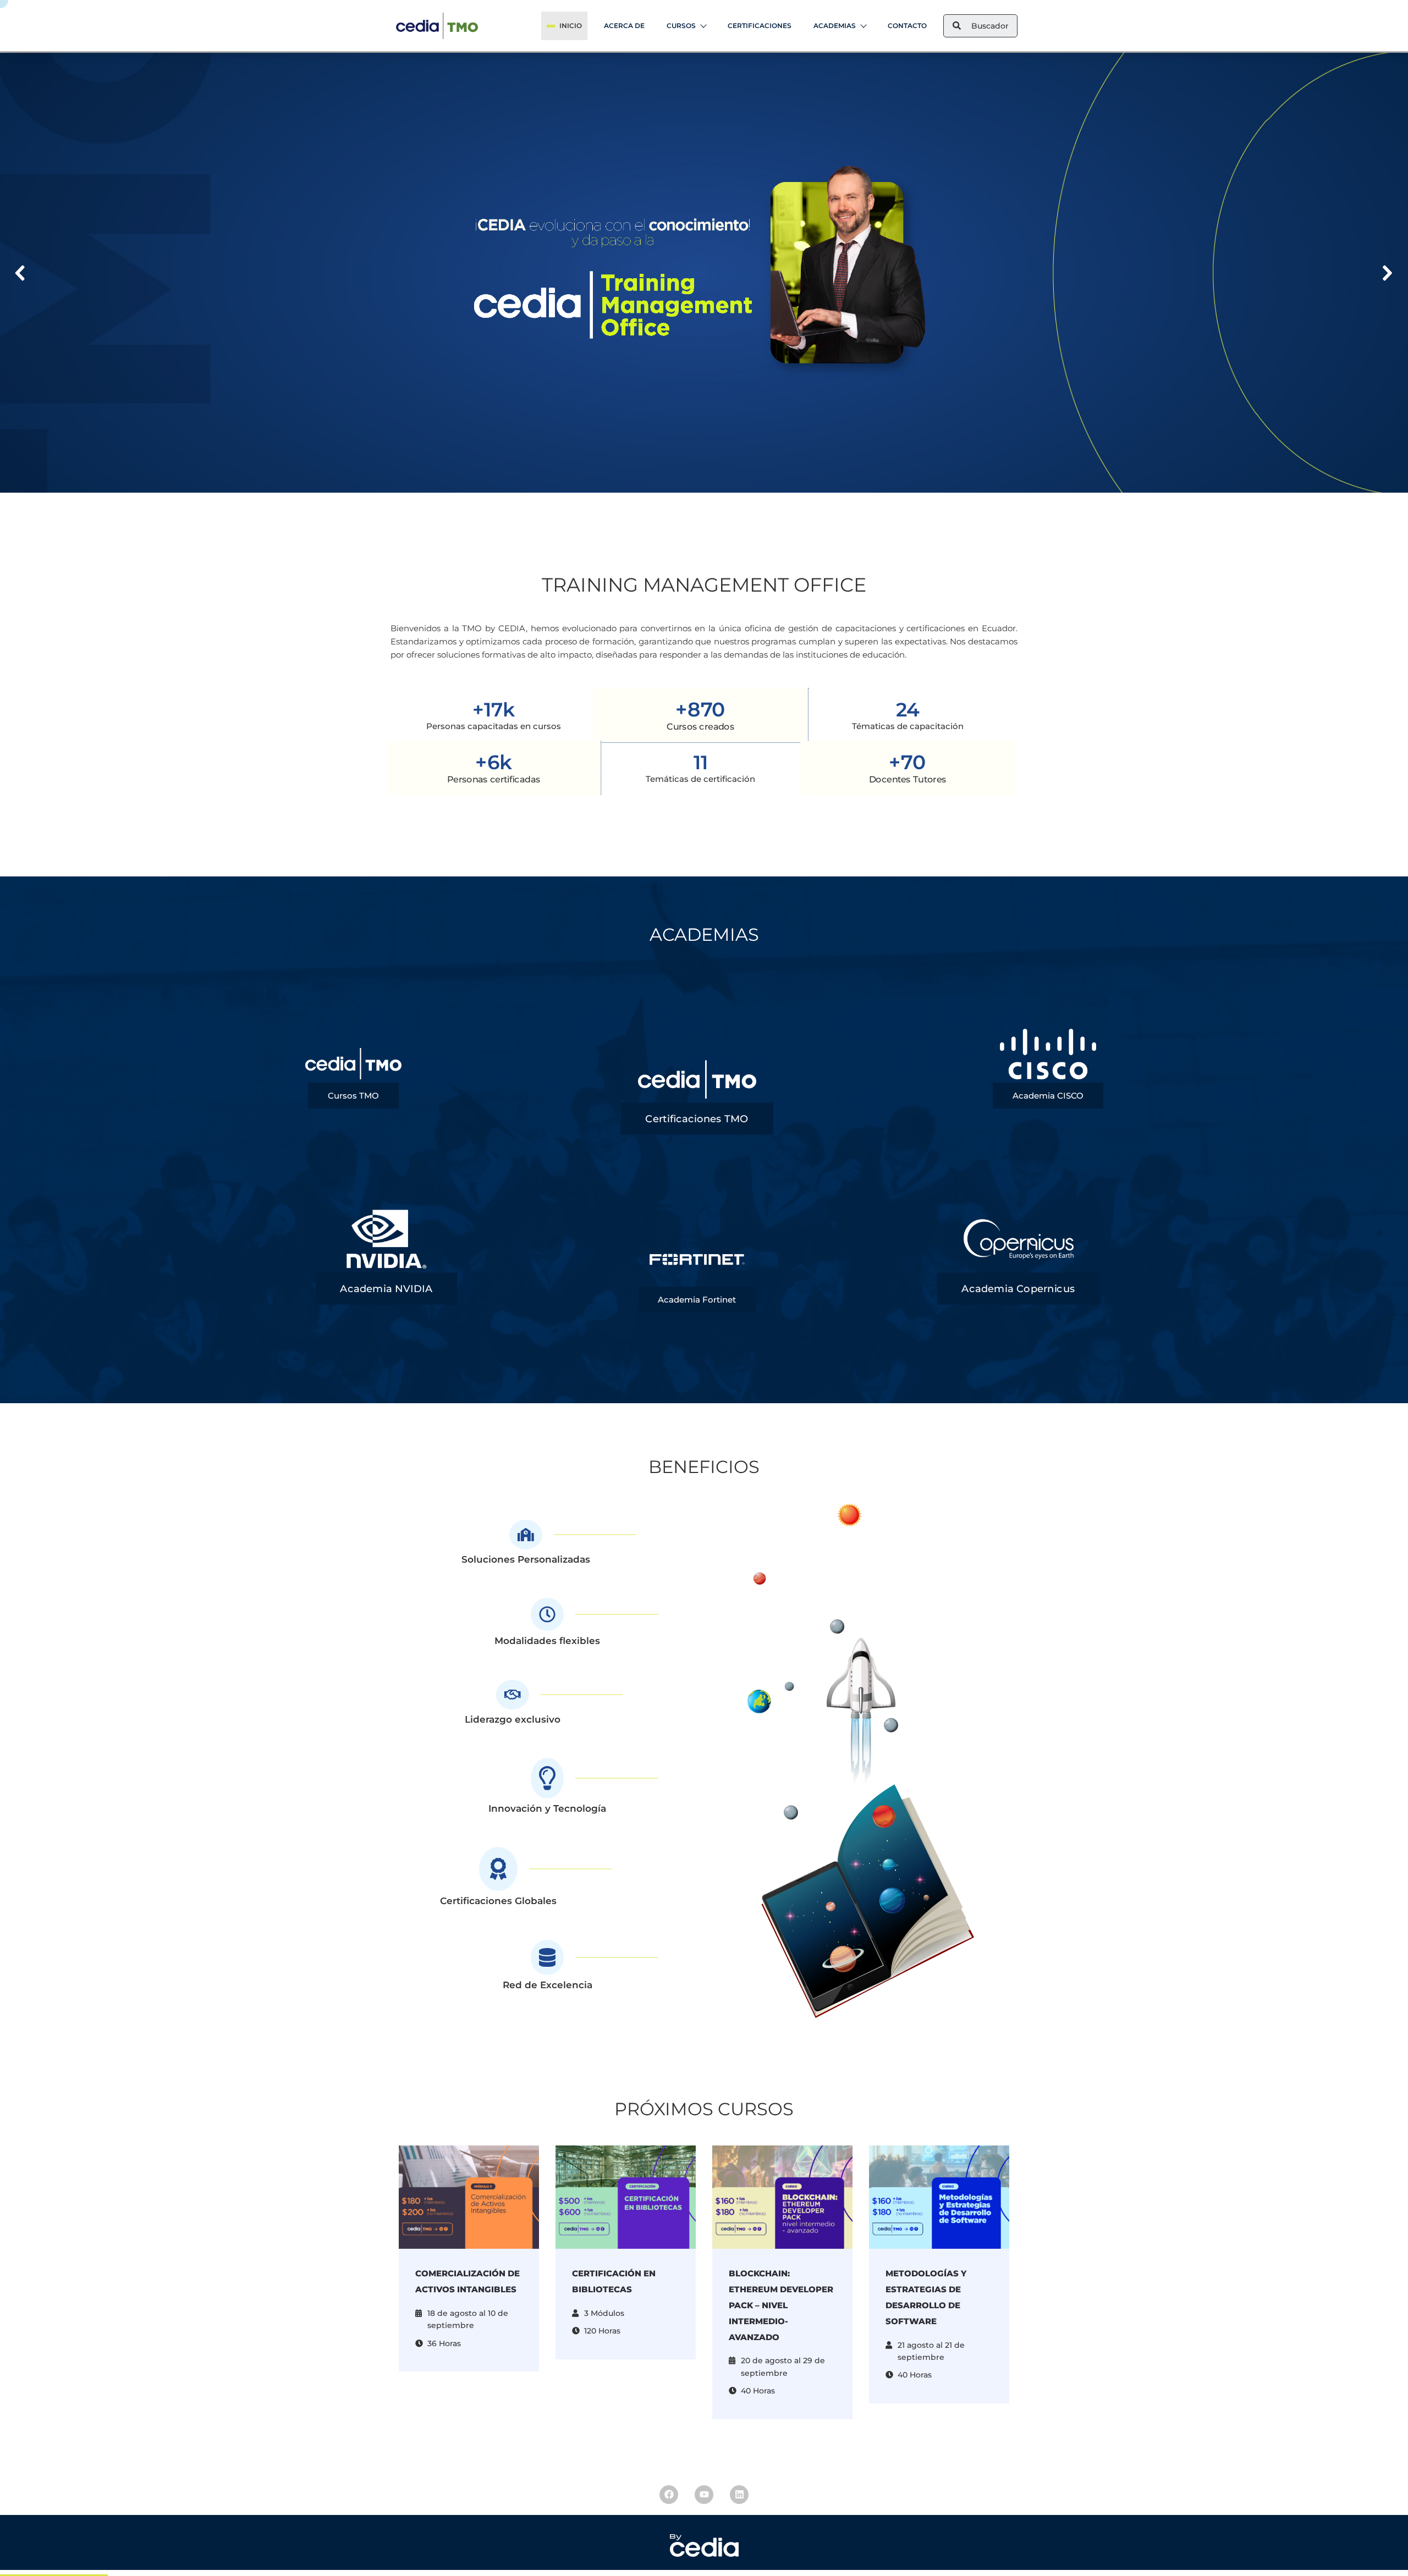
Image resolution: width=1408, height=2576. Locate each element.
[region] (704, 273)
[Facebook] (669, 2495)
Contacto (907, 26)
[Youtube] (704, 2495)
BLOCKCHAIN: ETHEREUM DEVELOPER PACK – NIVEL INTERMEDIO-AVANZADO (781, 2305)
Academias (835, 26)
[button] (21, 273)
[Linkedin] (739, 2495)
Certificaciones (760, 26)
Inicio (571, 26)
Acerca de (624, 26)
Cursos (681, 26)
